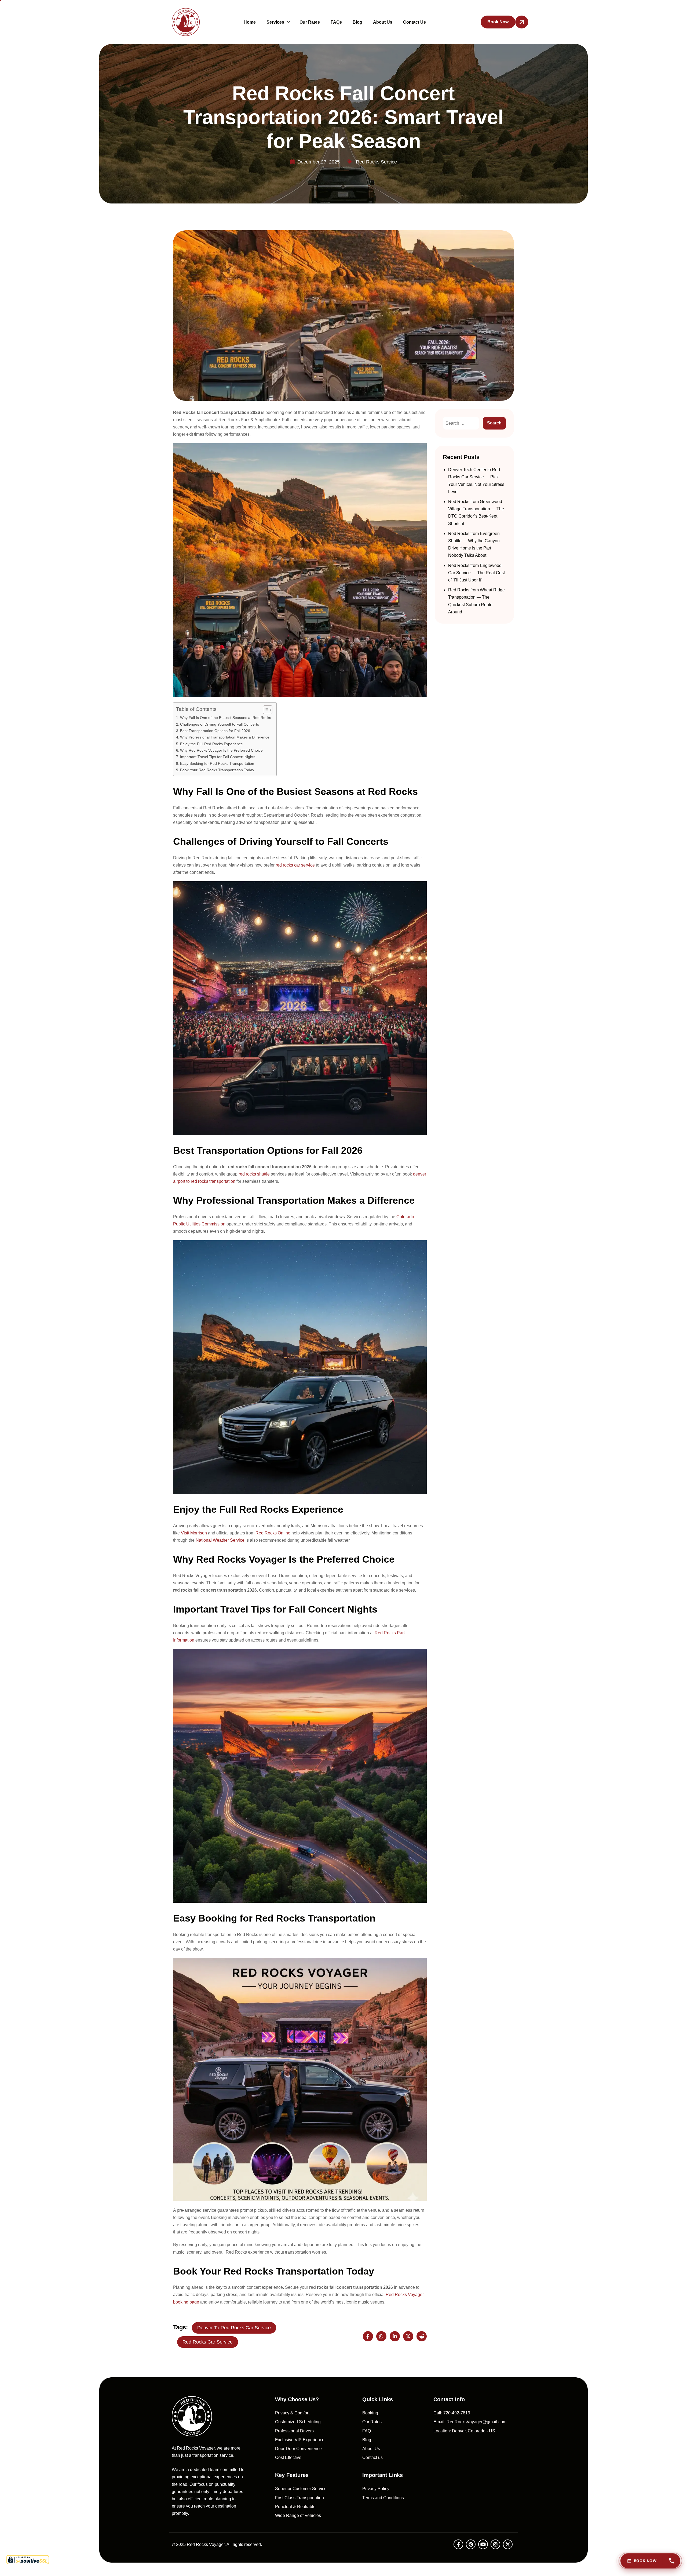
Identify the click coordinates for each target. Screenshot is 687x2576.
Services (275, 22)
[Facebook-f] (458, 2544)
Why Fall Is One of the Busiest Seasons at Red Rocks (226, 718)
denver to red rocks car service (234, 2328)
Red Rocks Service (376, 162)
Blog (357, 22)
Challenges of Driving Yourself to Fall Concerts (220, 724)
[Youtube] (483, 2544)
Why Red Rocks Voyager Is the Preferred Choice (221, 750)
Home (250, 22)
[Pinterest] (471, 2544)
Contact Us (414, 22)
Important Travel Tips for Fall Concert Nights (218, 757)
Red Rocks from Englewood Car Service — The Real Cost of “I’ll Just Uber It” (476, 573)
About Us (383, 22)
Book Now (645, 2561)
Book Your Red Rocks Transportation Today (217, 770)
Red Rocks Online (273, 1533)
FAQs (336, 22)
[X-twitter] (508, 2544)
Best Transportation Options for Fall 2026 (215, 731)
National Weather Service (220, 1540)
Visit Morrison (194, 1533)
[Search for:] (461, 423)
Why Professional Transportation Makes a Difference (225, 737)
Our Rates (310, 22)
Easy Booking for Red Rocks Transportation (217, 763)
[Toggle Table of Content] (265, 710)
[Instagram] (495, 2544)
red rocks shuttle (254, 1174)
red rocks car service (295, 865)
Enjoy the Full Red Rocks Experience (211, 744)
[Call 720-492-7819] (672, 2561)
